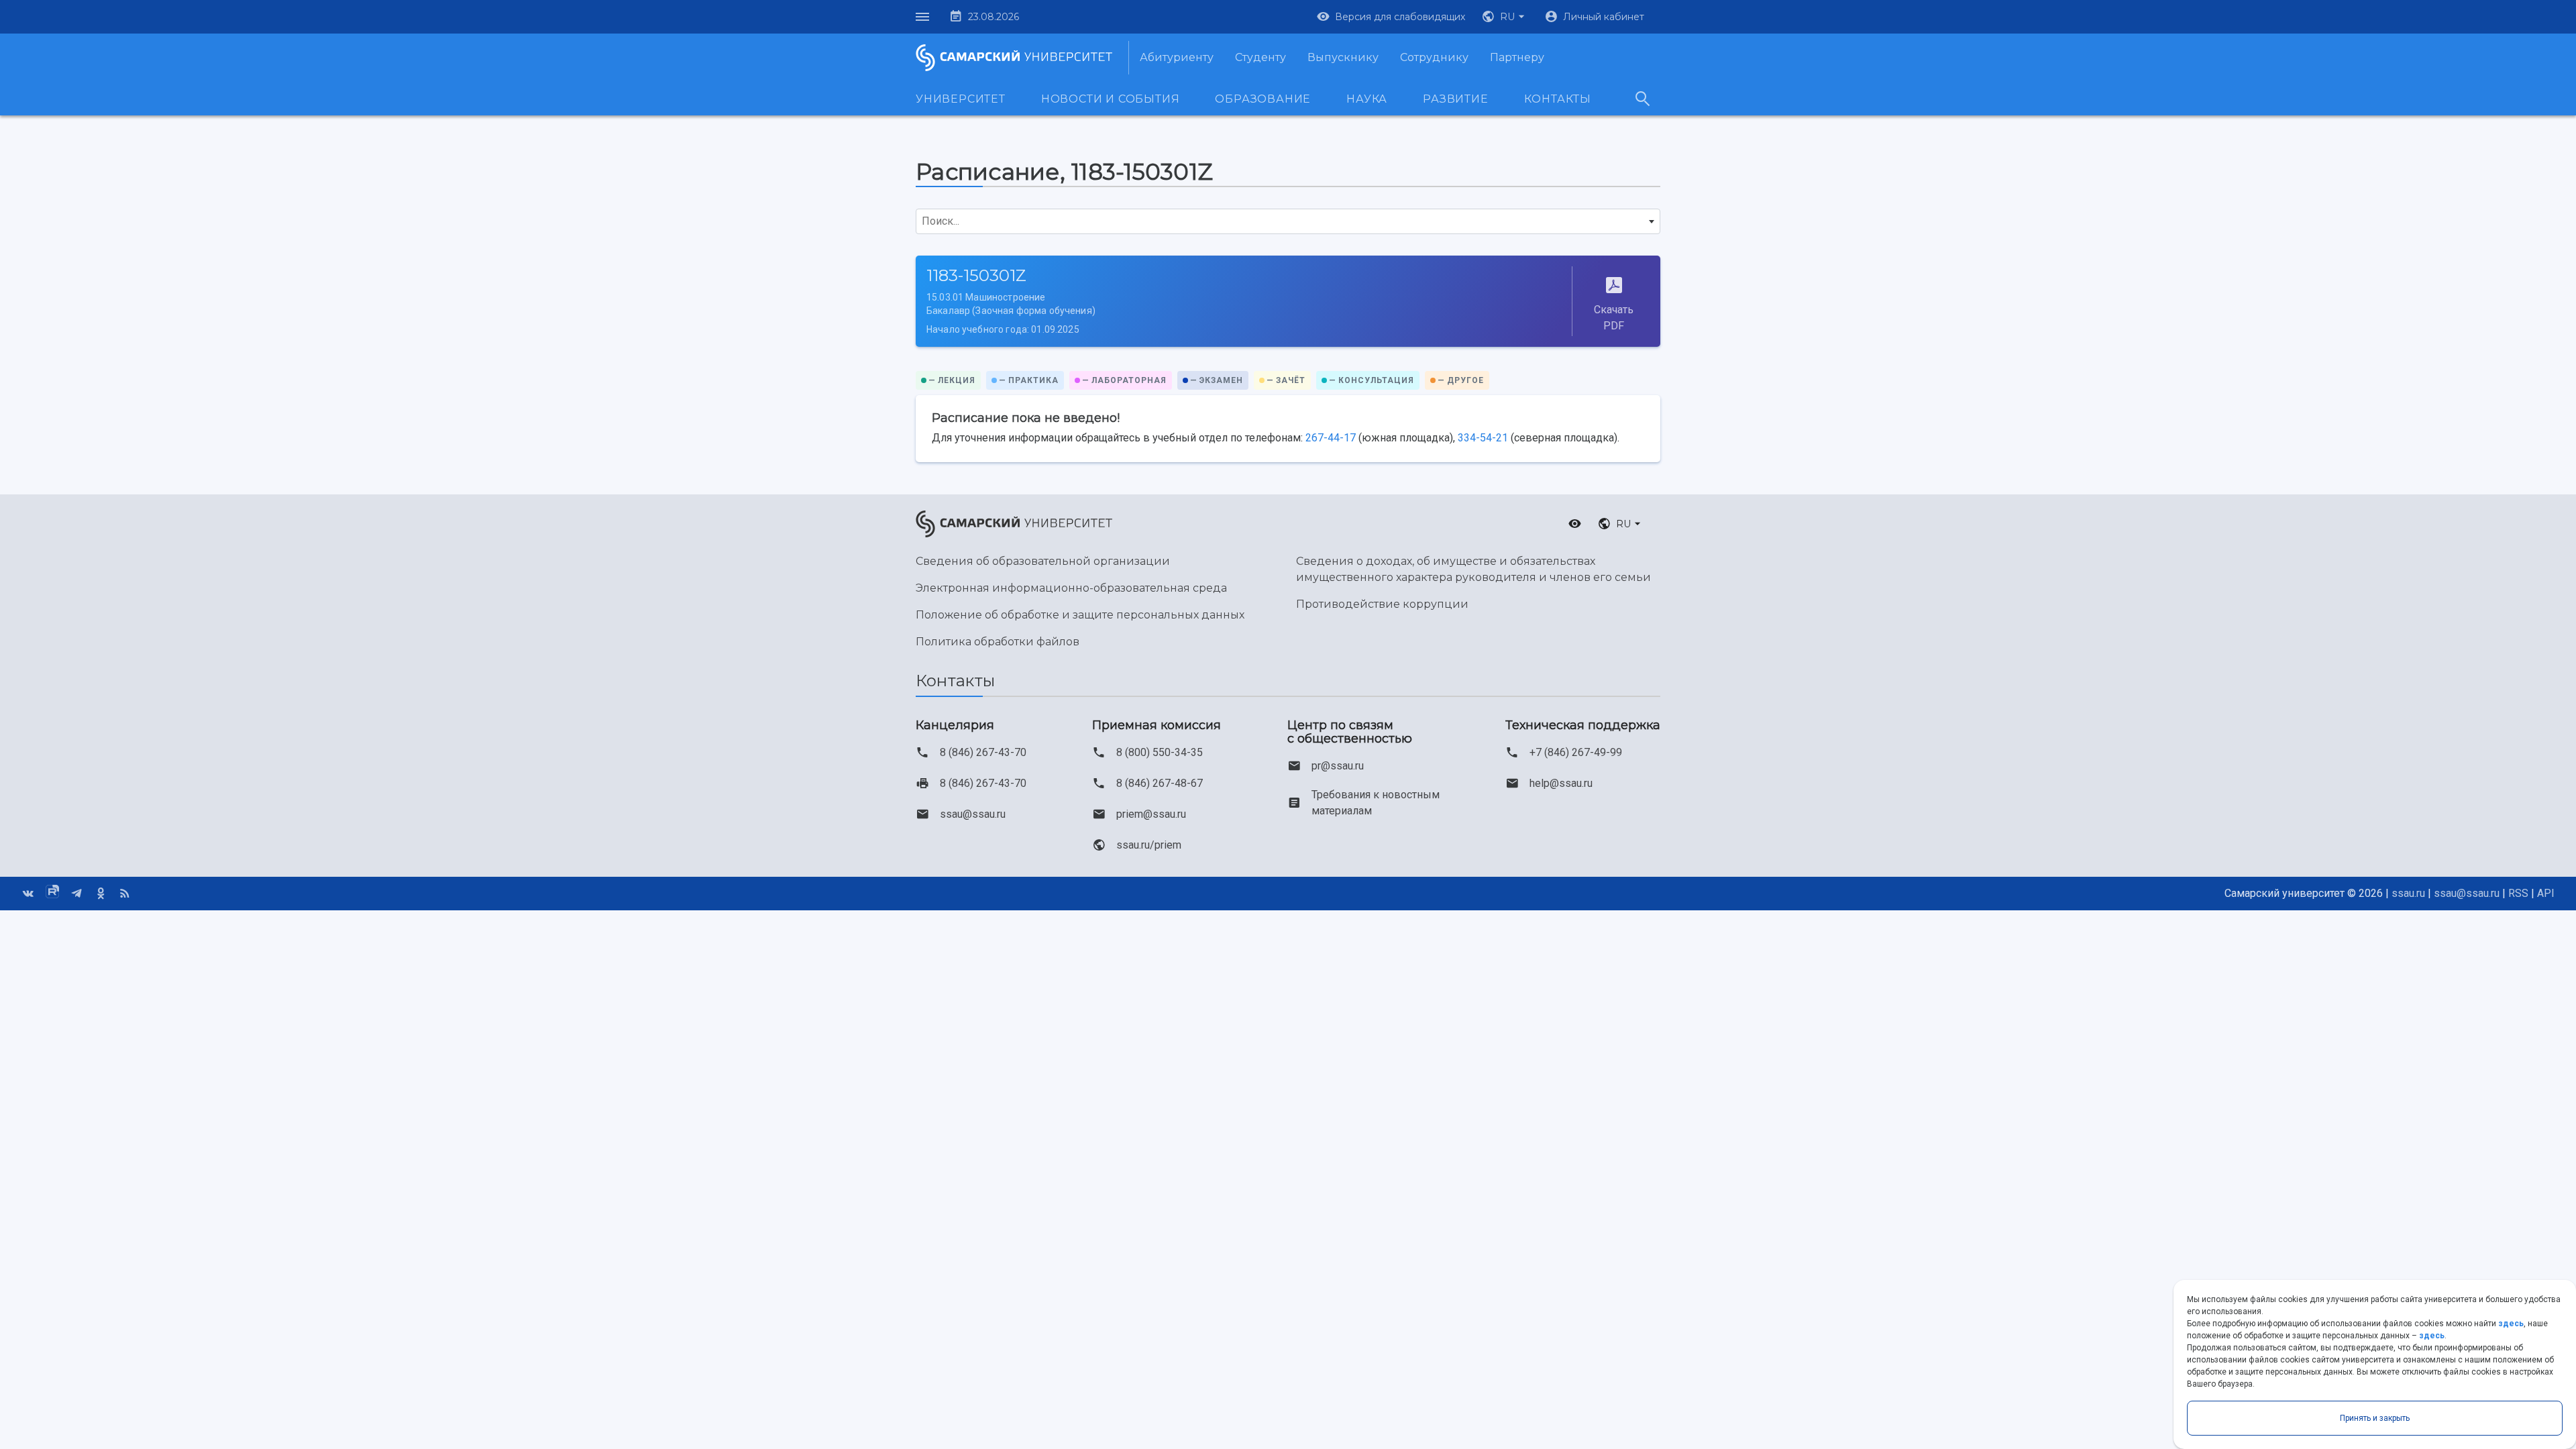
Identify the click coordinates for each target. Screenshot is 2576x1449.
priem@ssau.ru (1151, 814)
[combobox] (1288, 221)
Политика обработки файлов (998, 642)
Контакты (1558, 99)
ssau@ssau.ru (973, 814)
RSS (2518, 893)
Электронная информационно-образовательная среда (1071, 588)
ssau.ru (2408, 893)
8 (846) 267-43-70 (983, 752)
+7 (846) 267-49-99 (1576, 752)
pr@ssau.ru (1338, 766)
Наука (1367, 99)
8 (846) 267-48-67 (1160, 783)
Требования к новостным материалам (1376, 803)
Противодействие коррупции (1382, 604)
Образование (1263, 99)
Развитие (1455, 99)
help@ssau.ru (1561, 783)
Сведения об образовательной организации (1043, 561)
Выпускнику (1343, 57)
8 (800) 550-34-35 (1160, 752)
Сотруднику (1434, 57)
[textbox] (1288, 221)
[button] (1505, 17)
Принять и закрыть (2375, 1418)
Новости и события (1111, 99)
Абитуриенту (1177, 57)
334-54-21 (1483, 438)
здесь (2511, 1324)
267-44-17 (1331, 438)
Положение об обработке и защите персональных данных (1080, 615)
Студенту (1260, 57)
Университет (961, 99)
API (2546, 893)
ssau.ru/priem (1149, 845)
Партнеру (1517, 57)
